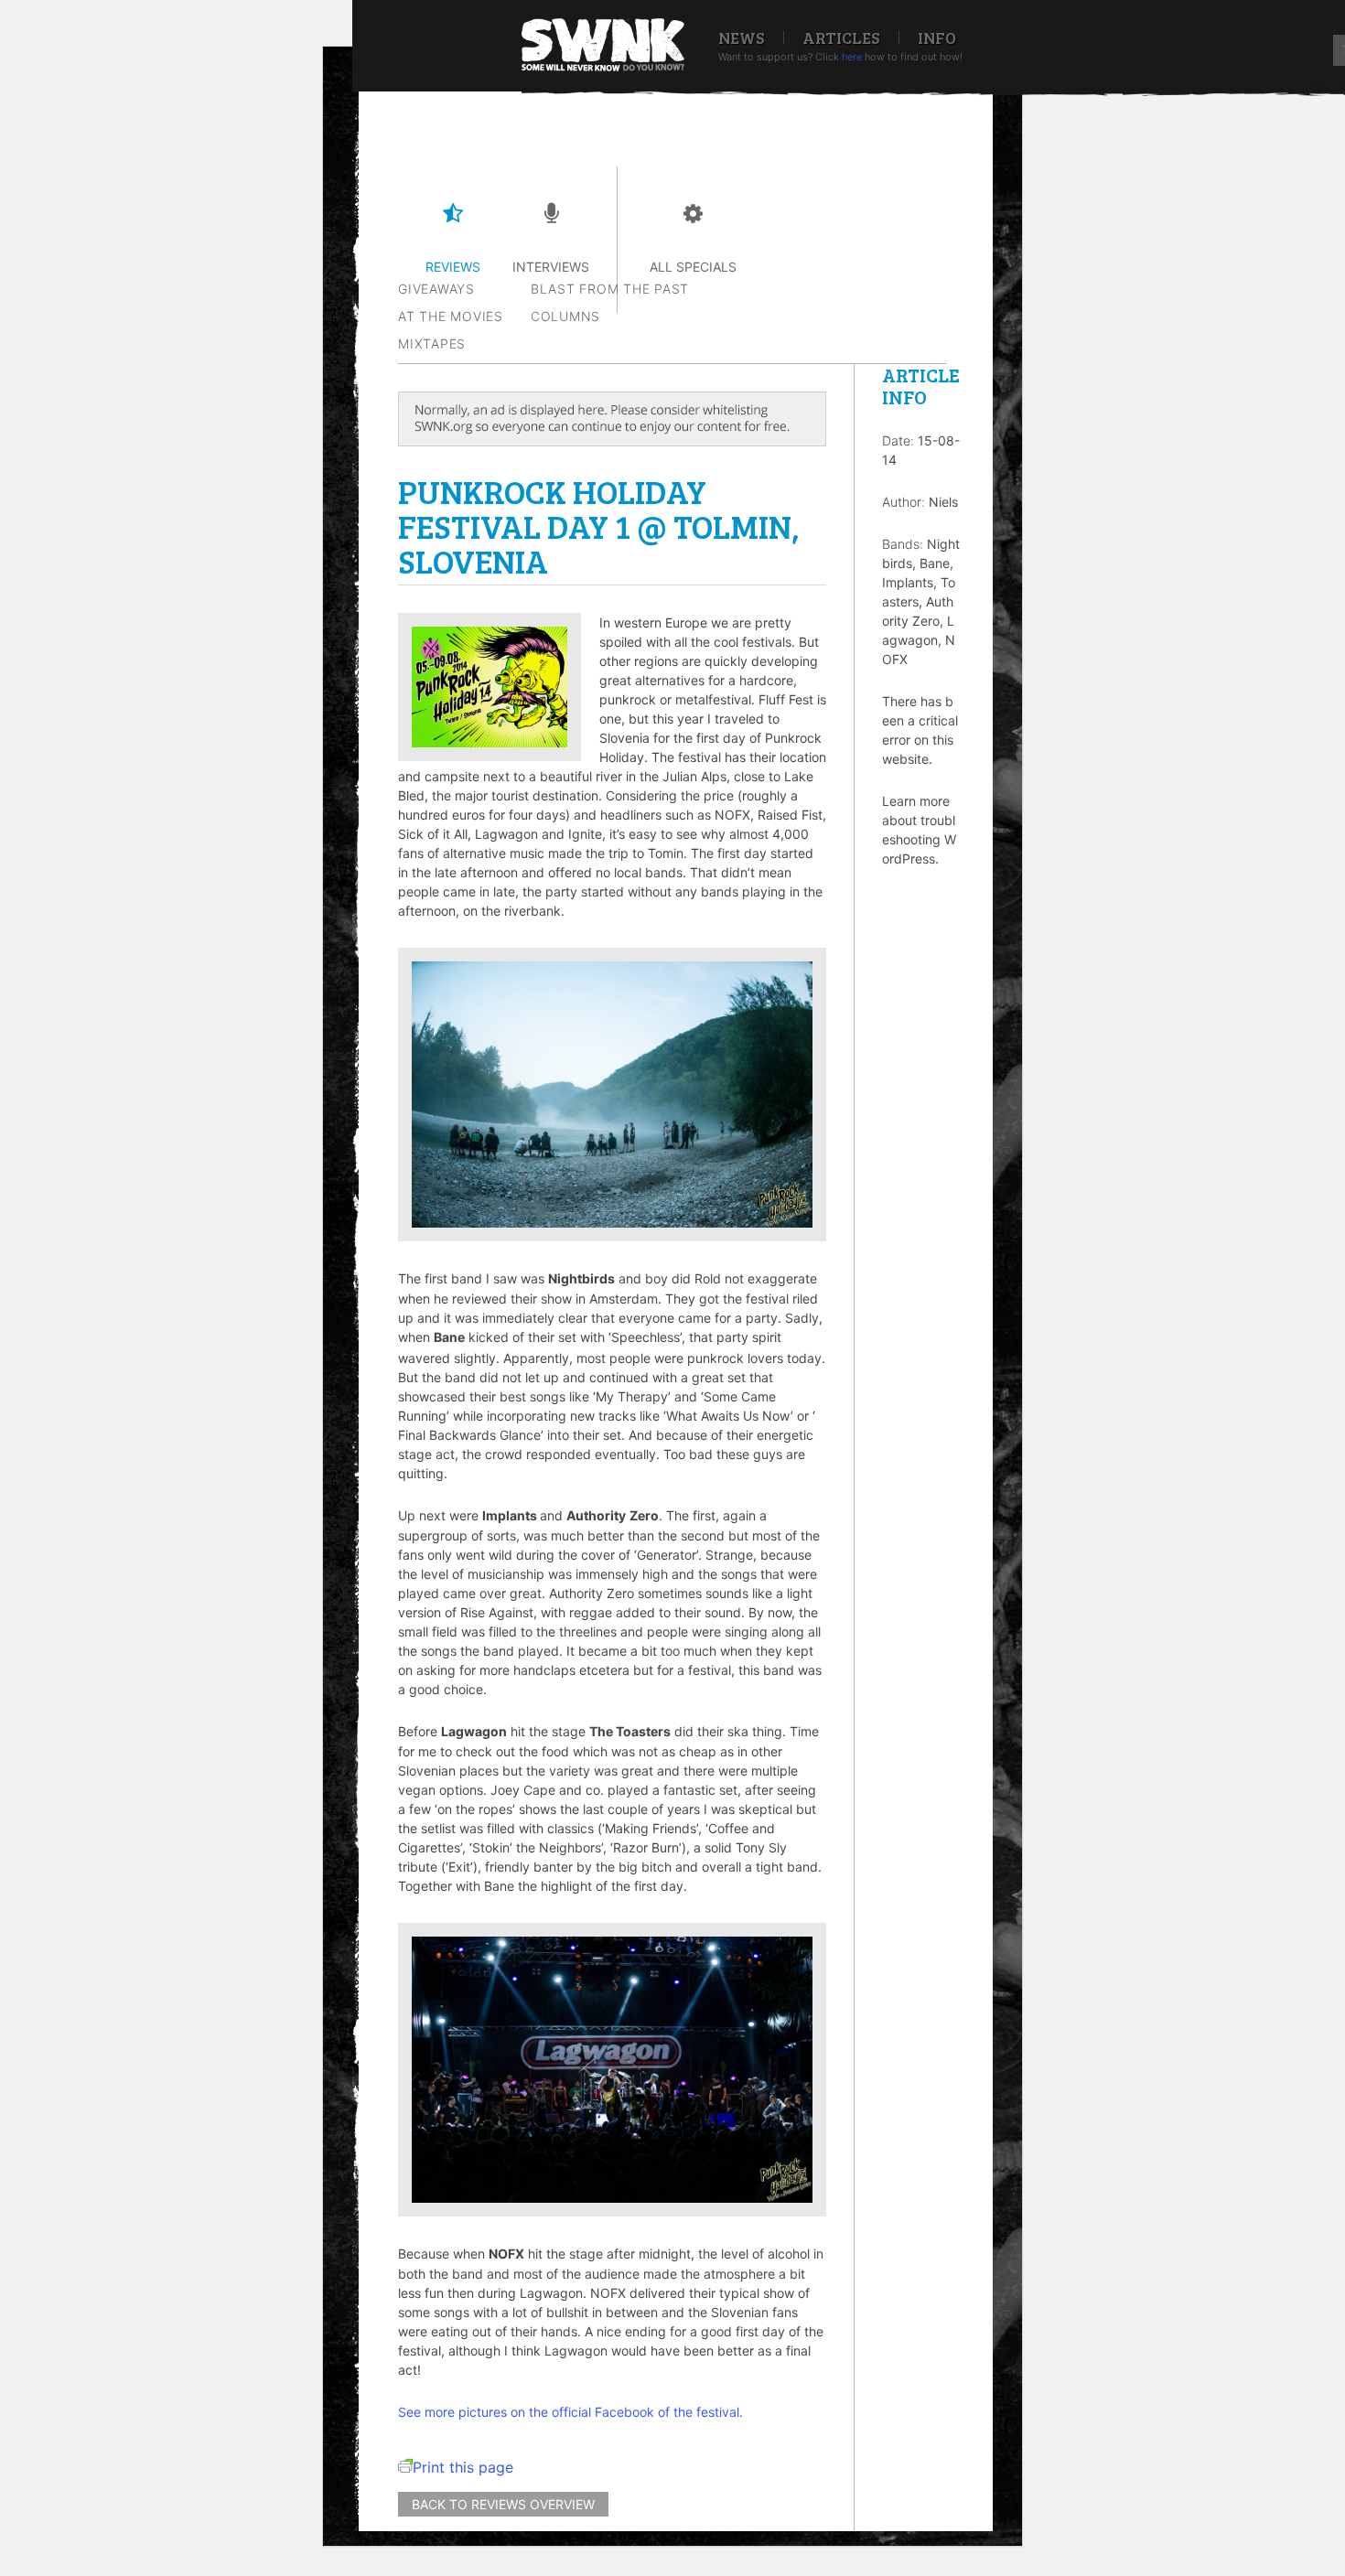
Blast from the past (610, 289)
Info (937, 38)
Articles (841, 38)
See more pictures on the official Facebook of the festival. (570, 2412)
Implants (908, 582)
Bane (935, 563)
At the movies (451, 316)
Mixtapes (432, 343)
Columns (565, 316)
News (742, 38)
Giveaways (436, 289)
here (852, 57)
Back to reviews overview (503, 2504)
